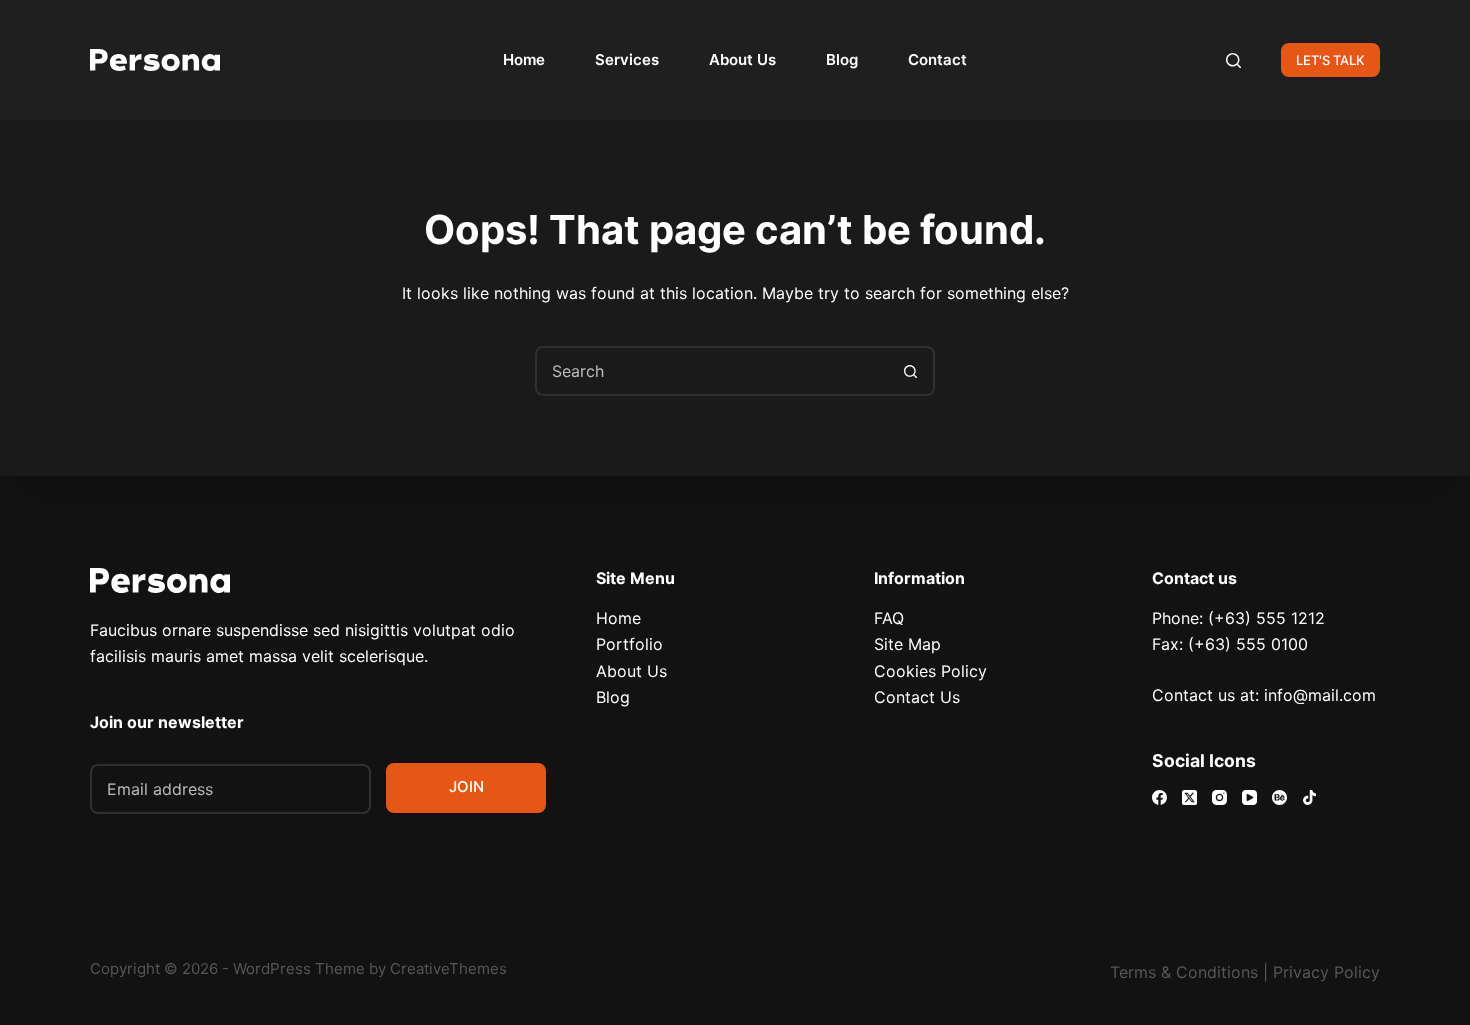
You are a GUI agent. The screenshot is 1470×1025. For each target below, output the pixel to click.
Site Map (907, 644)
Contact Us (917, 697)
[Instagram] (1219, 797)
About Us (742, 59)
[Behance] (1279, 797)
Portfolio (629, 644)
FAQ (889, 618)
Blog (842, 59)
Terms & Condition (1180, 972)
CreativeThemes (448, 968)
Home (524, 59)
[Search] (1233, 60)
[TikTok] (1309, 797)
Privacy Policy (1326, 972)
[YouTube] (1249, 797)
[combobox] (712, 371)
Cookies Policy (930, 671)
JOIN (466, 786)
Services (627, 59)
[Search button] (910, 371)
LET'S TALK (1330, 60)
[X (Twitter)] (1189, 797)
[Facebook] (1159, 797)
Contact (937, 59)
